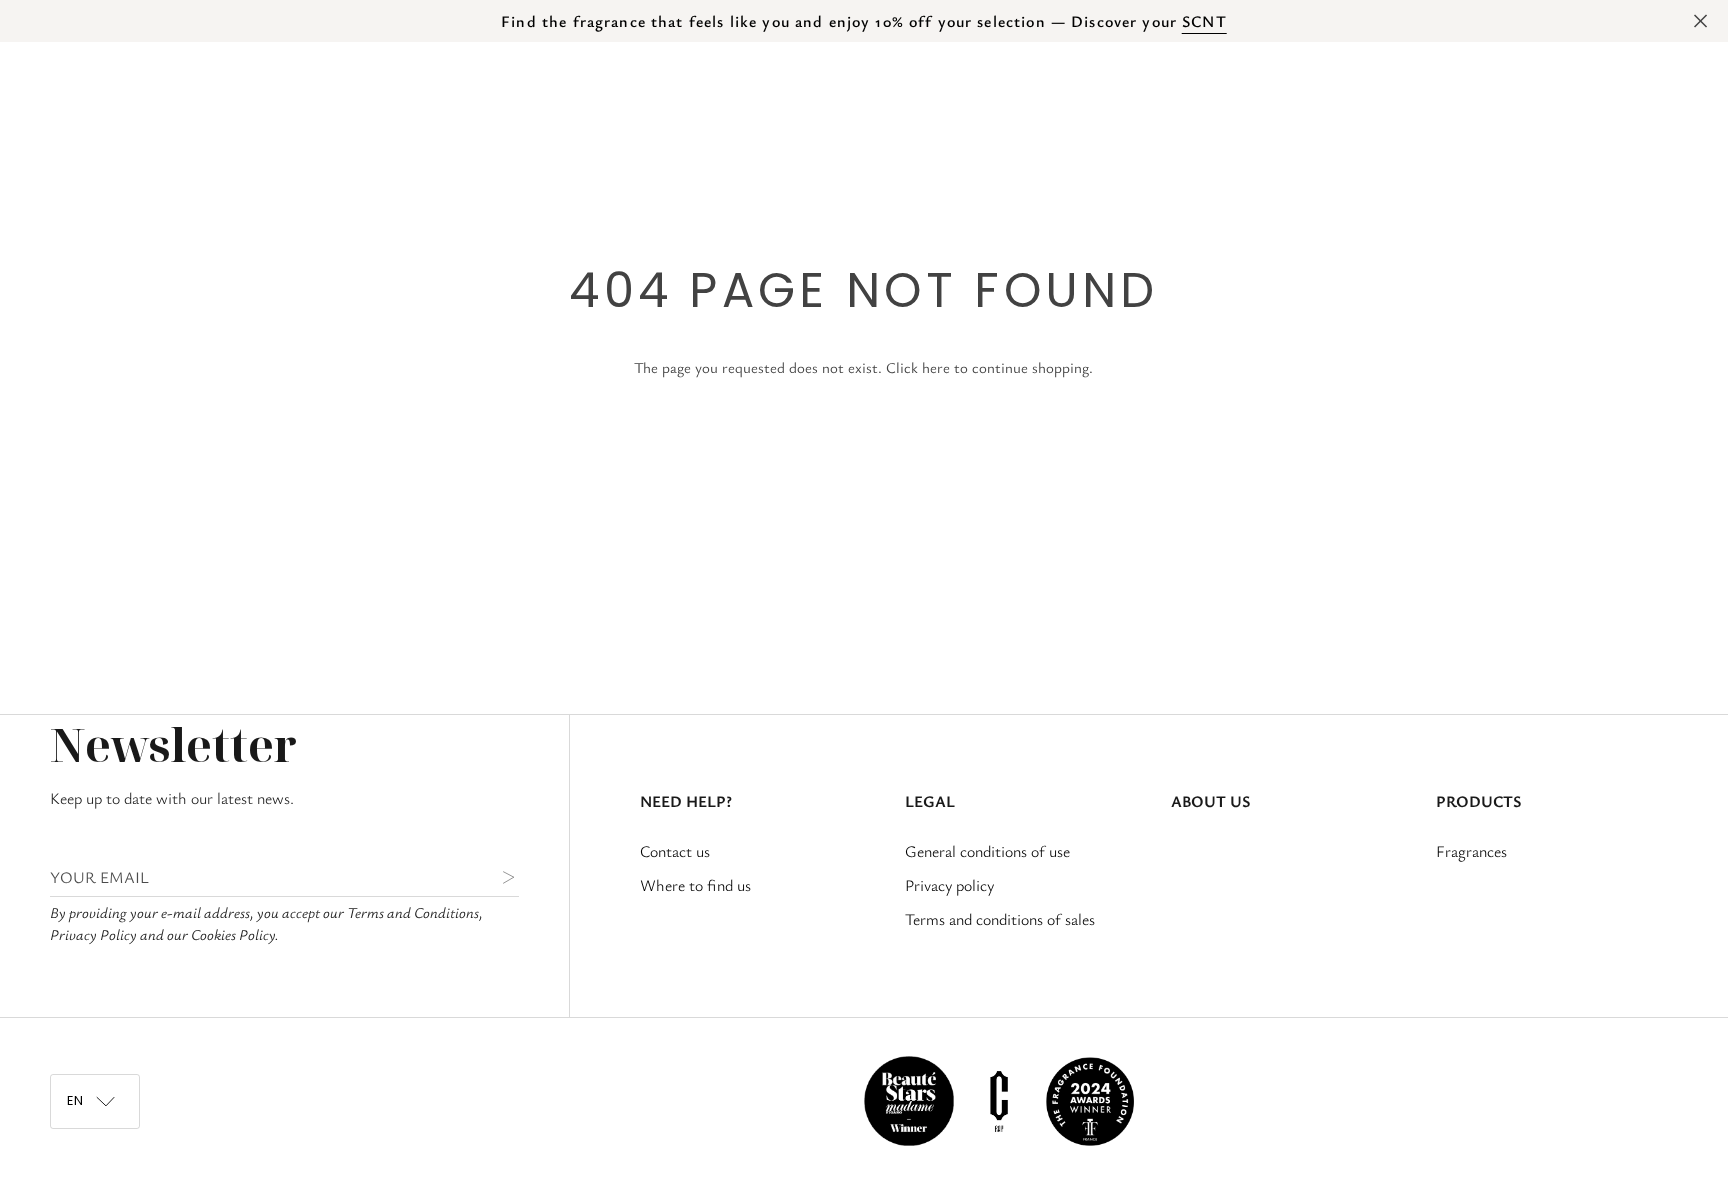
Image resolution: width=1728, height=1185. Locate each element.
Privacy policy (949, 885)
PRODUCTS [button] (1478, 801)
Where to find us (695, 885)
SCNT (1204, 21)
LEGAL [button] (930, 801)
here (936, 367)
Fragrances (1471, 851)
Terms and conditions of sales (1000, 919)
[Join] (492, 877)
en (1445, 134)
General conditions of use (987, 851)
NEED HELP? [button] (686, 801)
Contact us (675, 851)
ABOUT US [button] (1210, 801)
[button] (173, 133)
